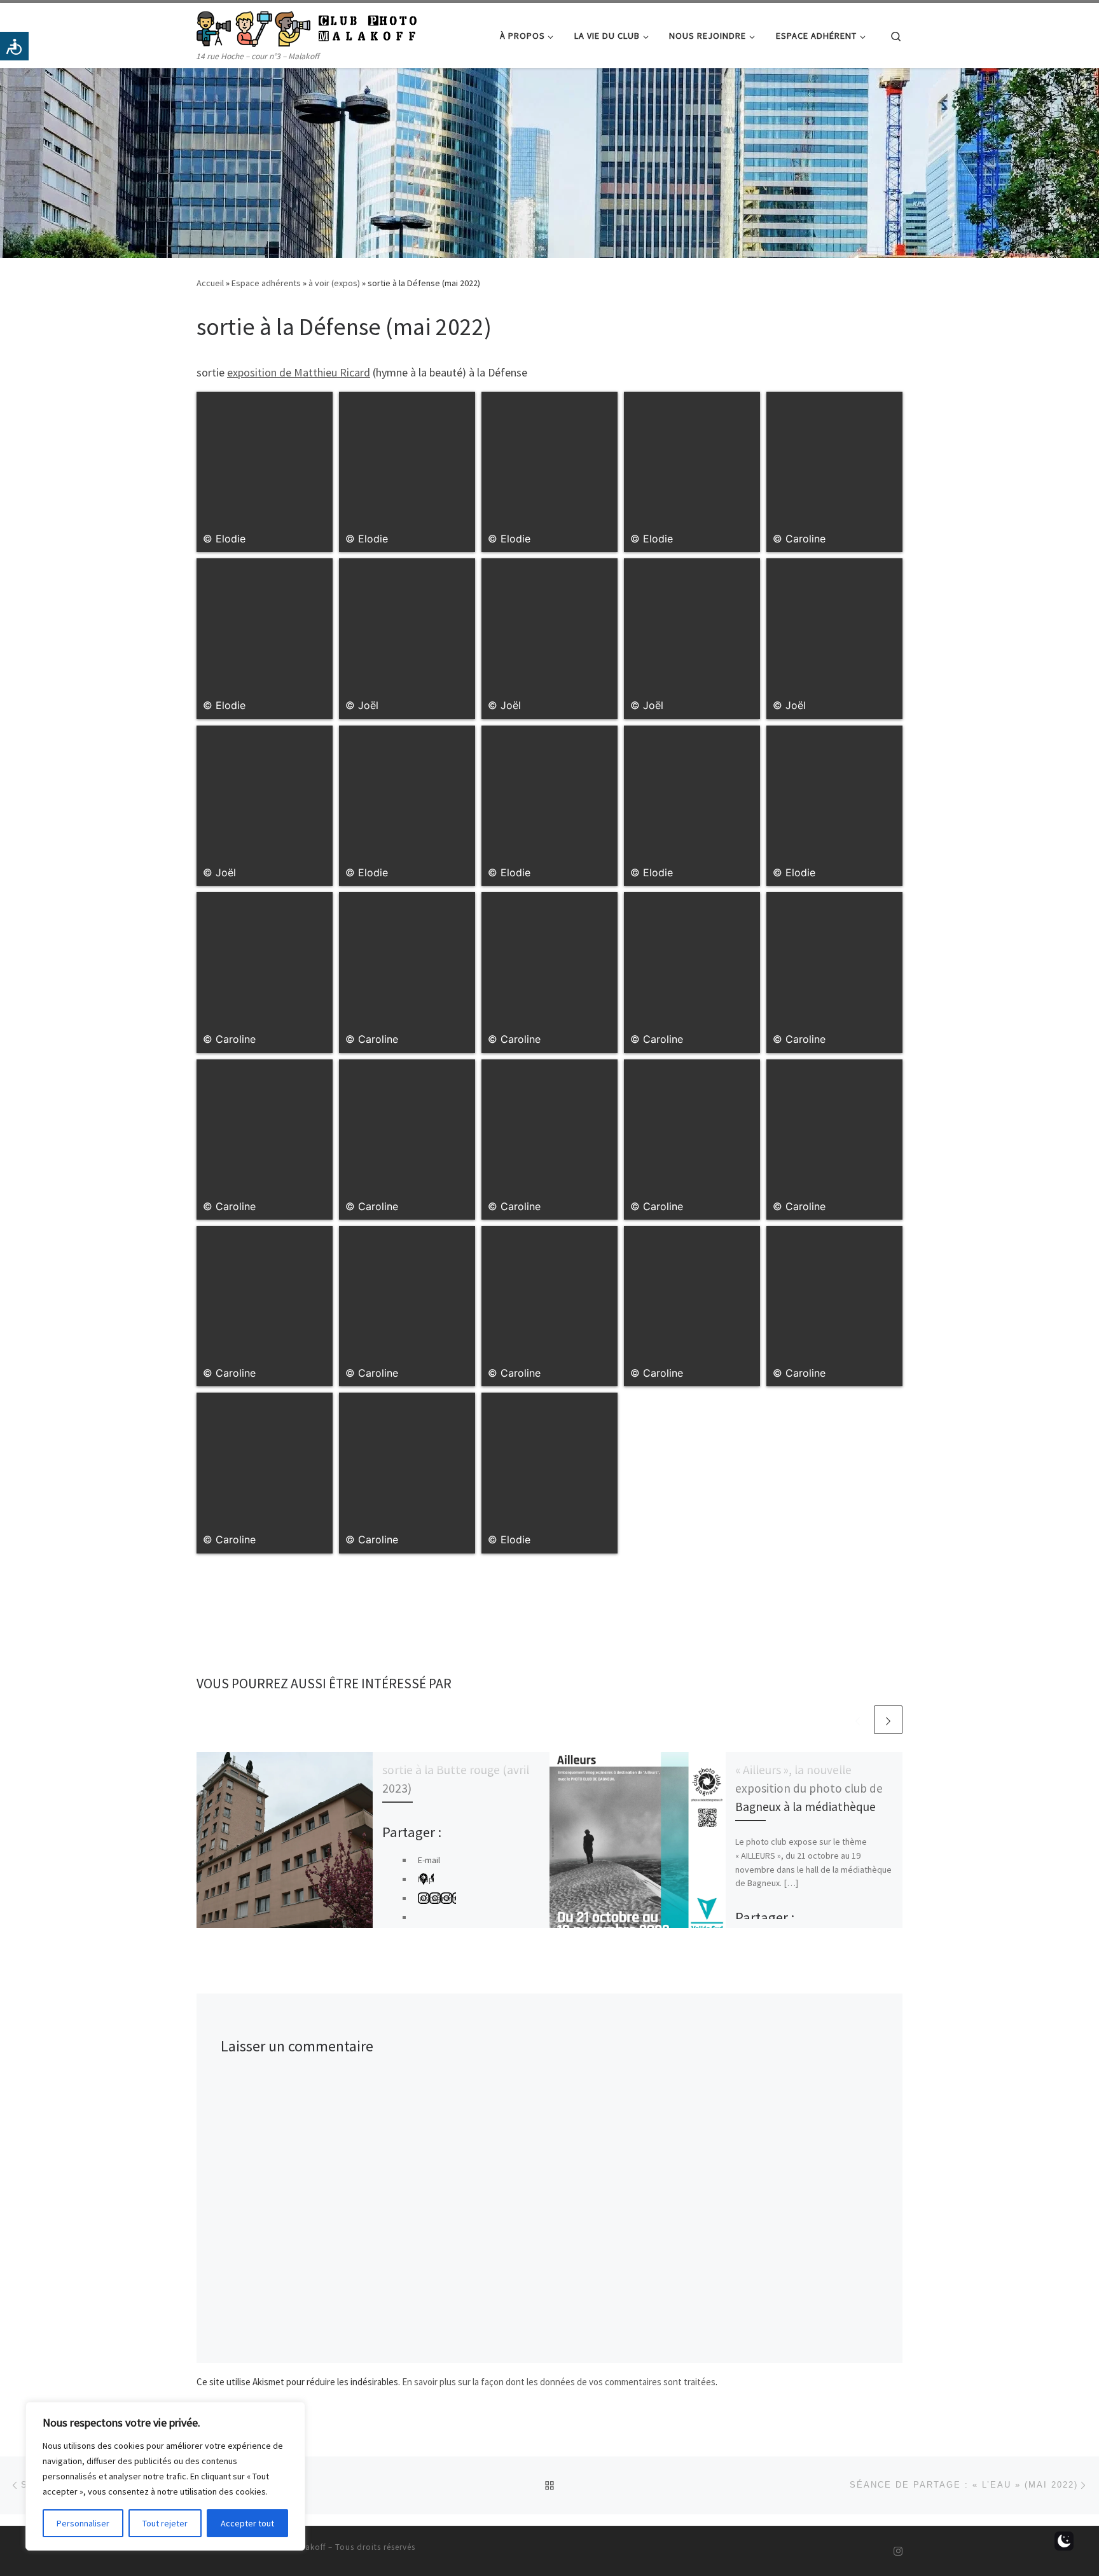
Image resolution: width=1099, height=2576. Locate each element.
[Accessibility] (14, 46)
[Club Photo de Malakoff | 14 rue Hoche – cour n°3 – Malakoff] (307, 26)
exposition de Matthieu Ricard (299, 372)
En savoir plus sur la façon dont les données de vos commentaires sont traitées (559, 2382)
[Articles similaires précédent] (858, 1720)
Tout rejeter (165, 2523)
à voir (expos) (334, 283)
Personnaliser (83, 2523)
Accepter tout (247, 2523)
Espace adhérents (266, 283)
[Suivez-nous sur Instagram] (898, 2552)
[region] (165, 2476)
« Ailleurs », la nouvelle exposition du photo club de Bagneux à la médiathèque (809, 1788)
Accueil (210, 283)
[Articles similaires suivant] (888, 1720)
